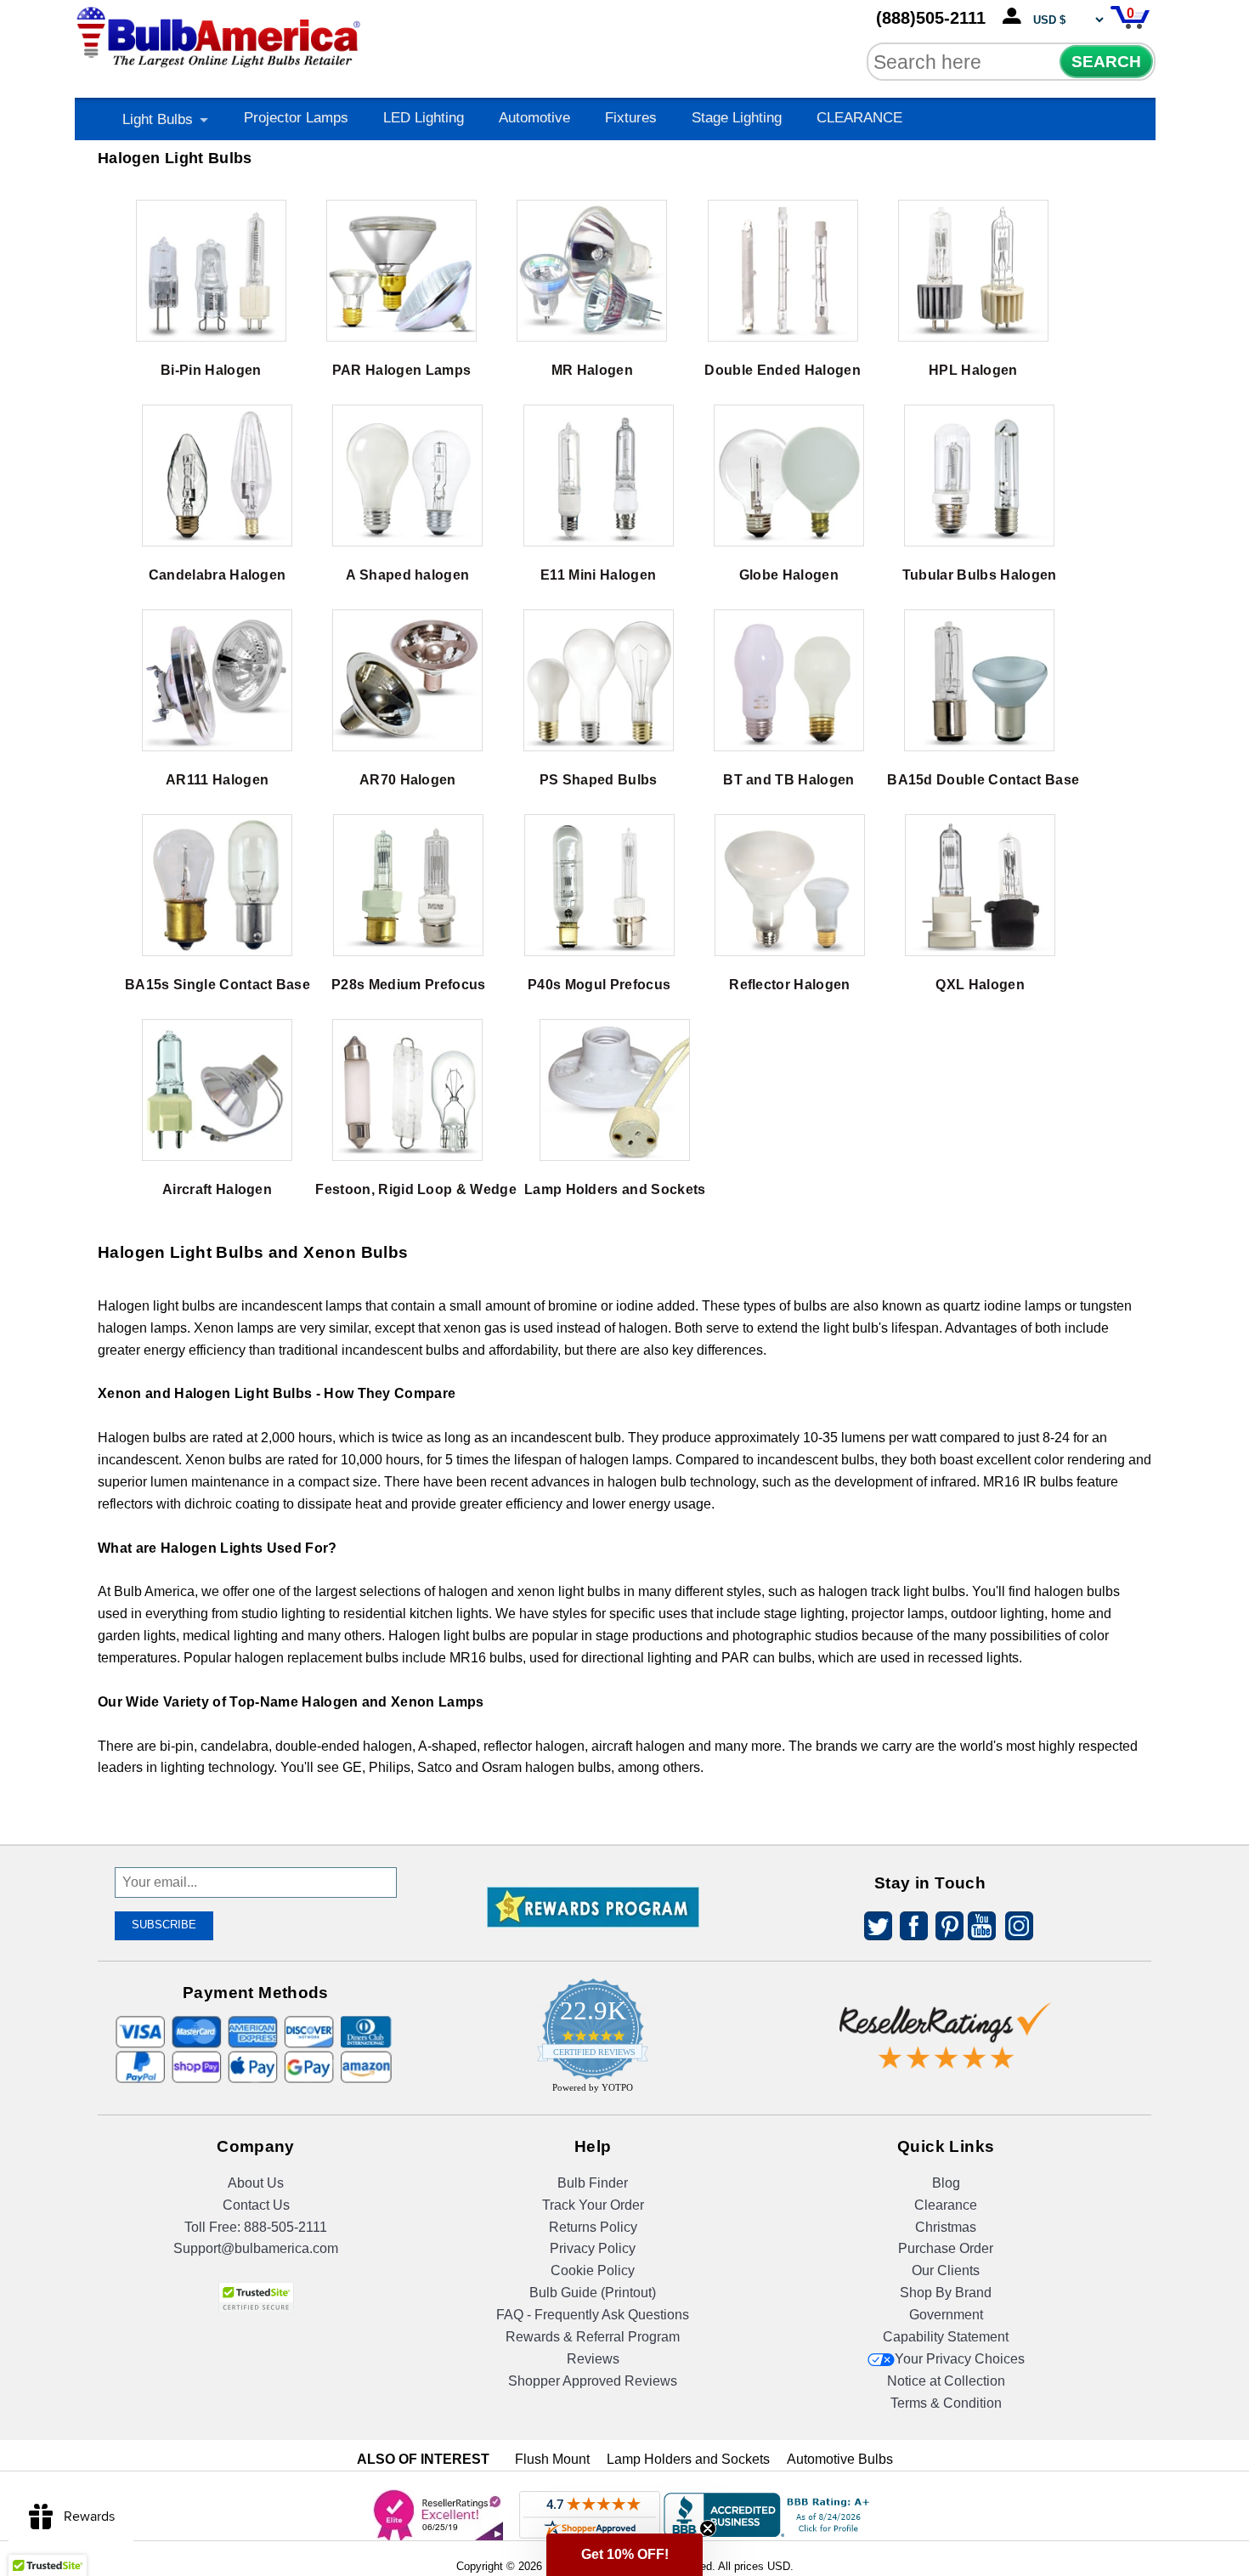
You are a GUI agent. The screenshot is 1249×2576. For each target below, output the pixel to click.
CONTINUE (625, 1423)
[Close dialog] (800, 1099)
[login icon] (1015, 17)
